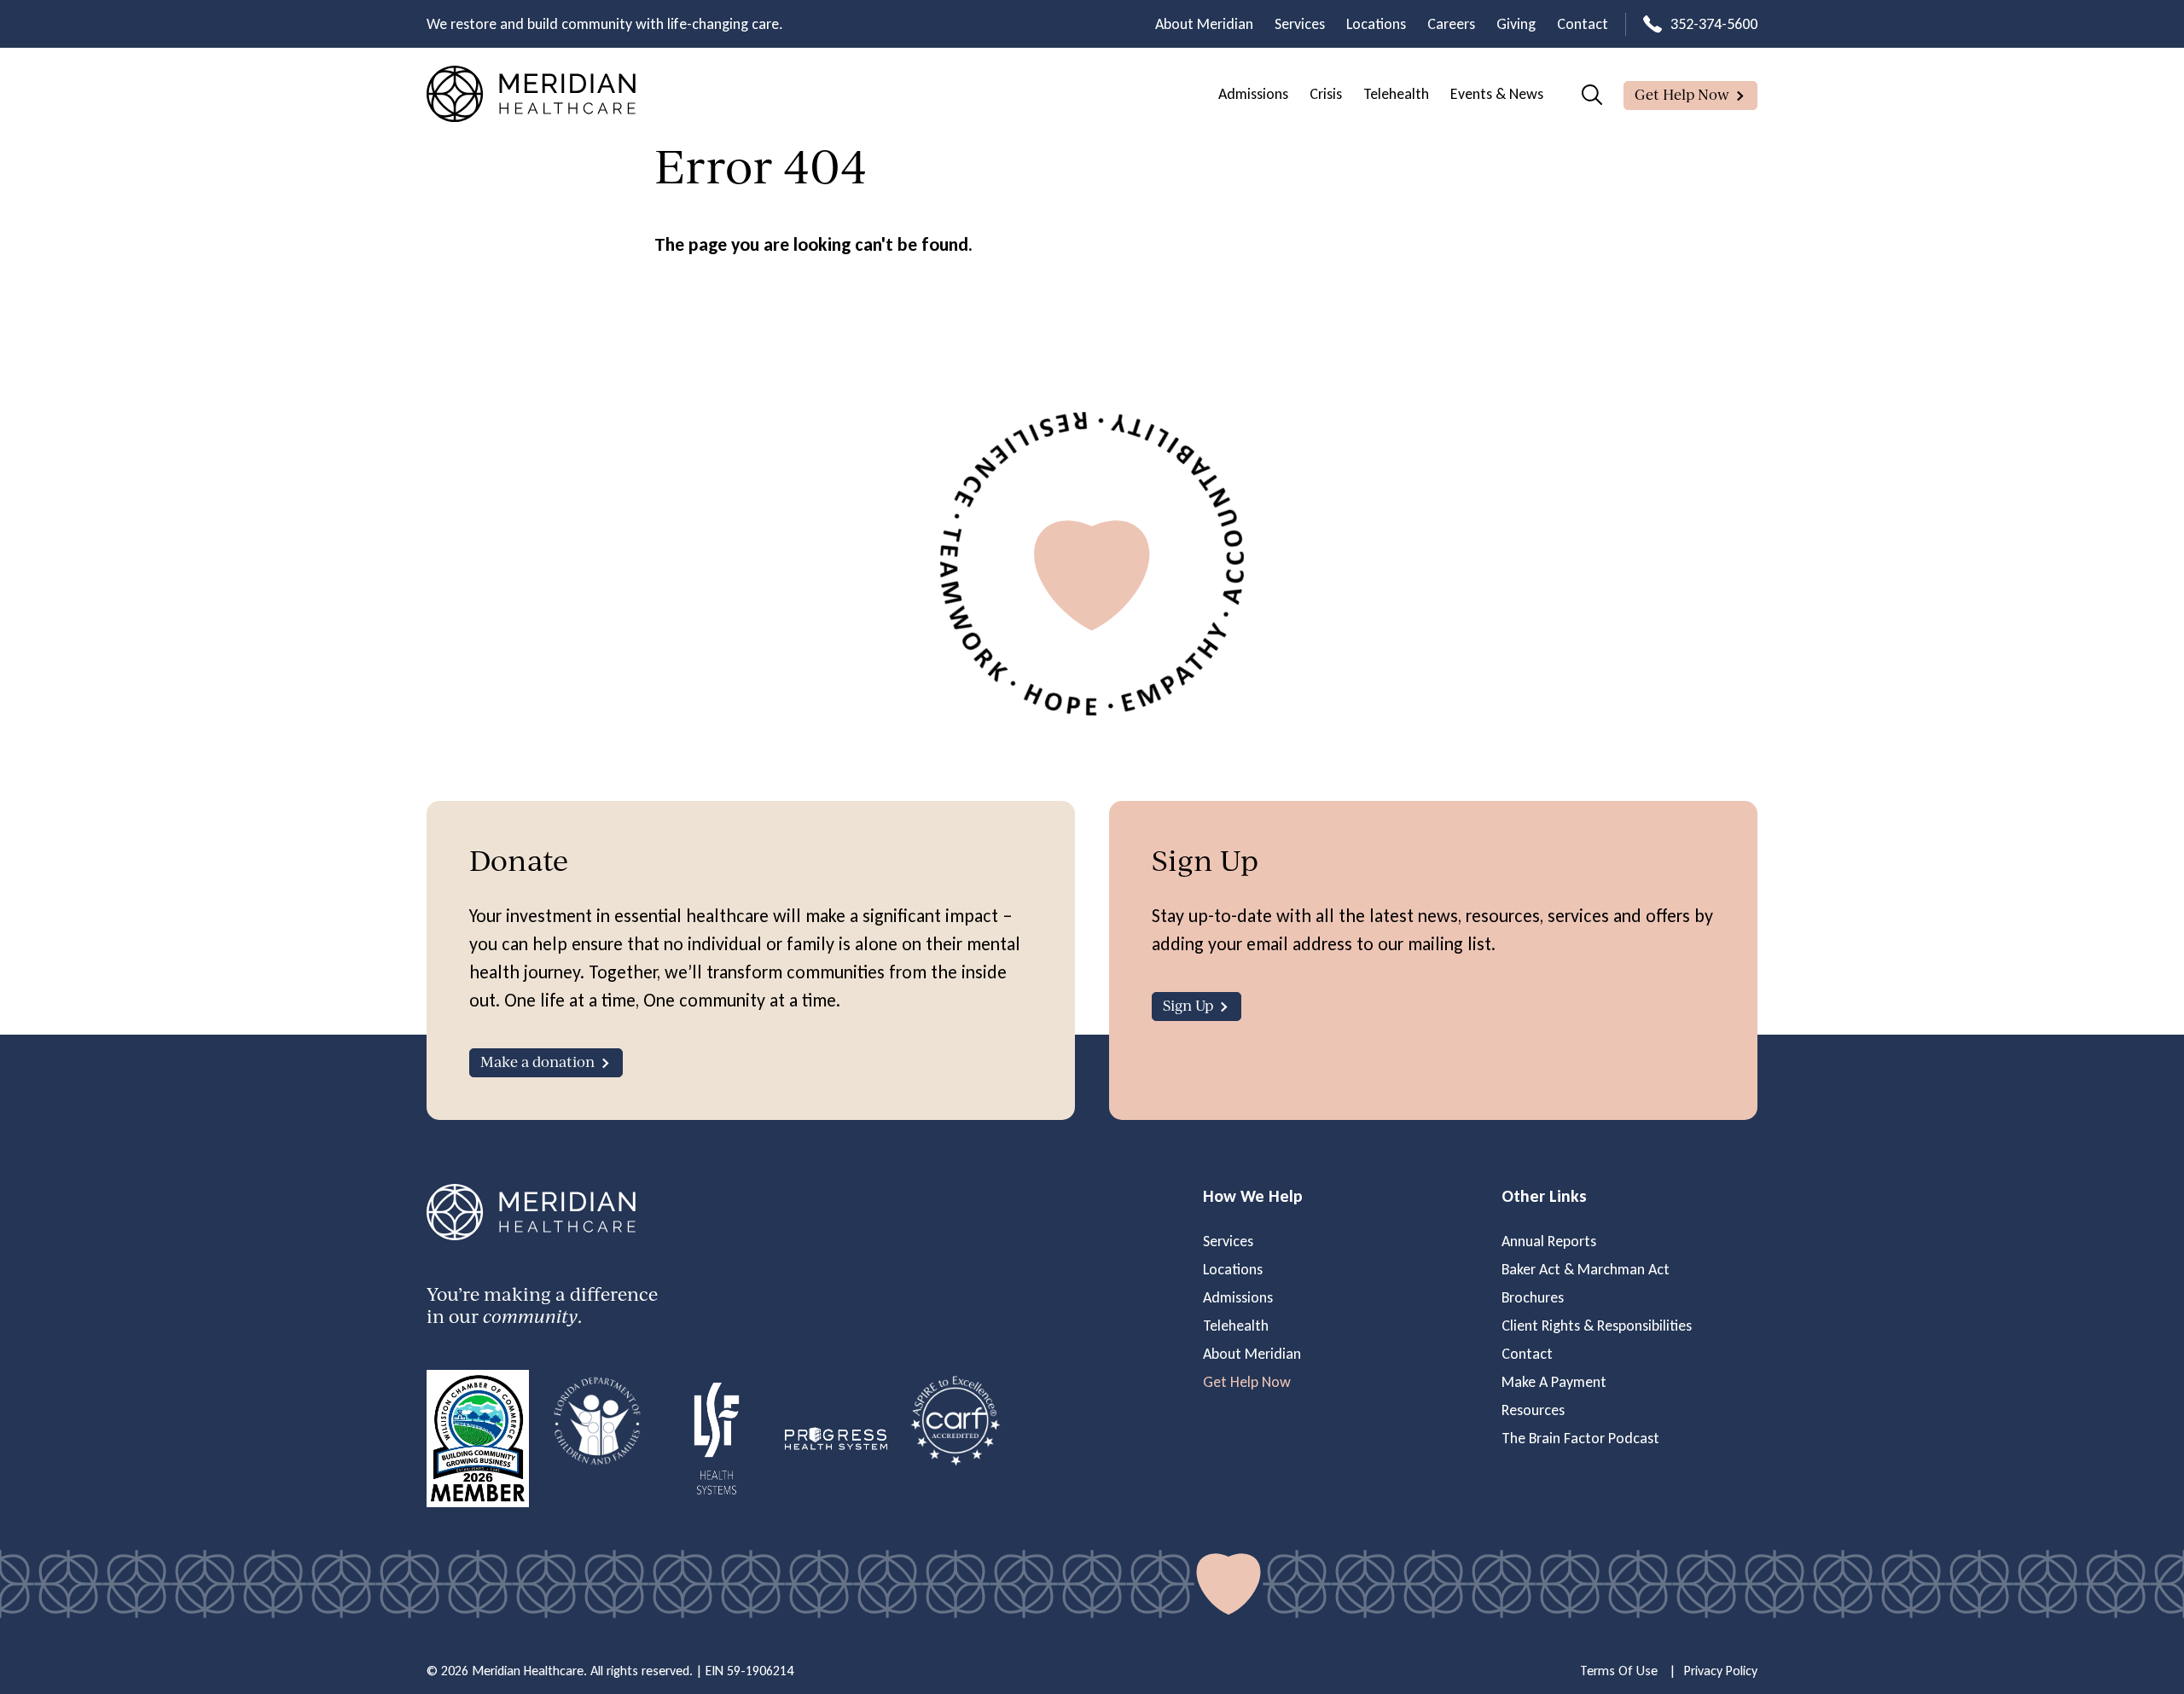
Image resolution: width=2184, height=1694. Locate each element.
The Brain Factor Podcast (1580, 1438)
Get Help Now (1682, 94)
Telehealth (1396, 94)
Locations (1376, 24)
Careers (1451, 24)
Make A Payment (1554, 1382)
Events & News (1497, 94)
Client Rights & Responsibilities (1597, 1326)
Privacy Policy (1721, 1671)
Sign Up (1188, 1005)
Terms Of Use (1619, 1671)
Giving (1516, 24)
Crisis (1326, 94)
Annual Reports (1549, 1241)
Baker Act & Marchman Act (1586, 1269)
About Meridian (1204, 24)
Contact (1583, 24)
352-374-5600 (1714, 24)
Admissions (1253, 94)
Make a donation (537, 1062)
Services (1300, 24)
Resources (1533, 1410)
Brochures (1533, 1297)
